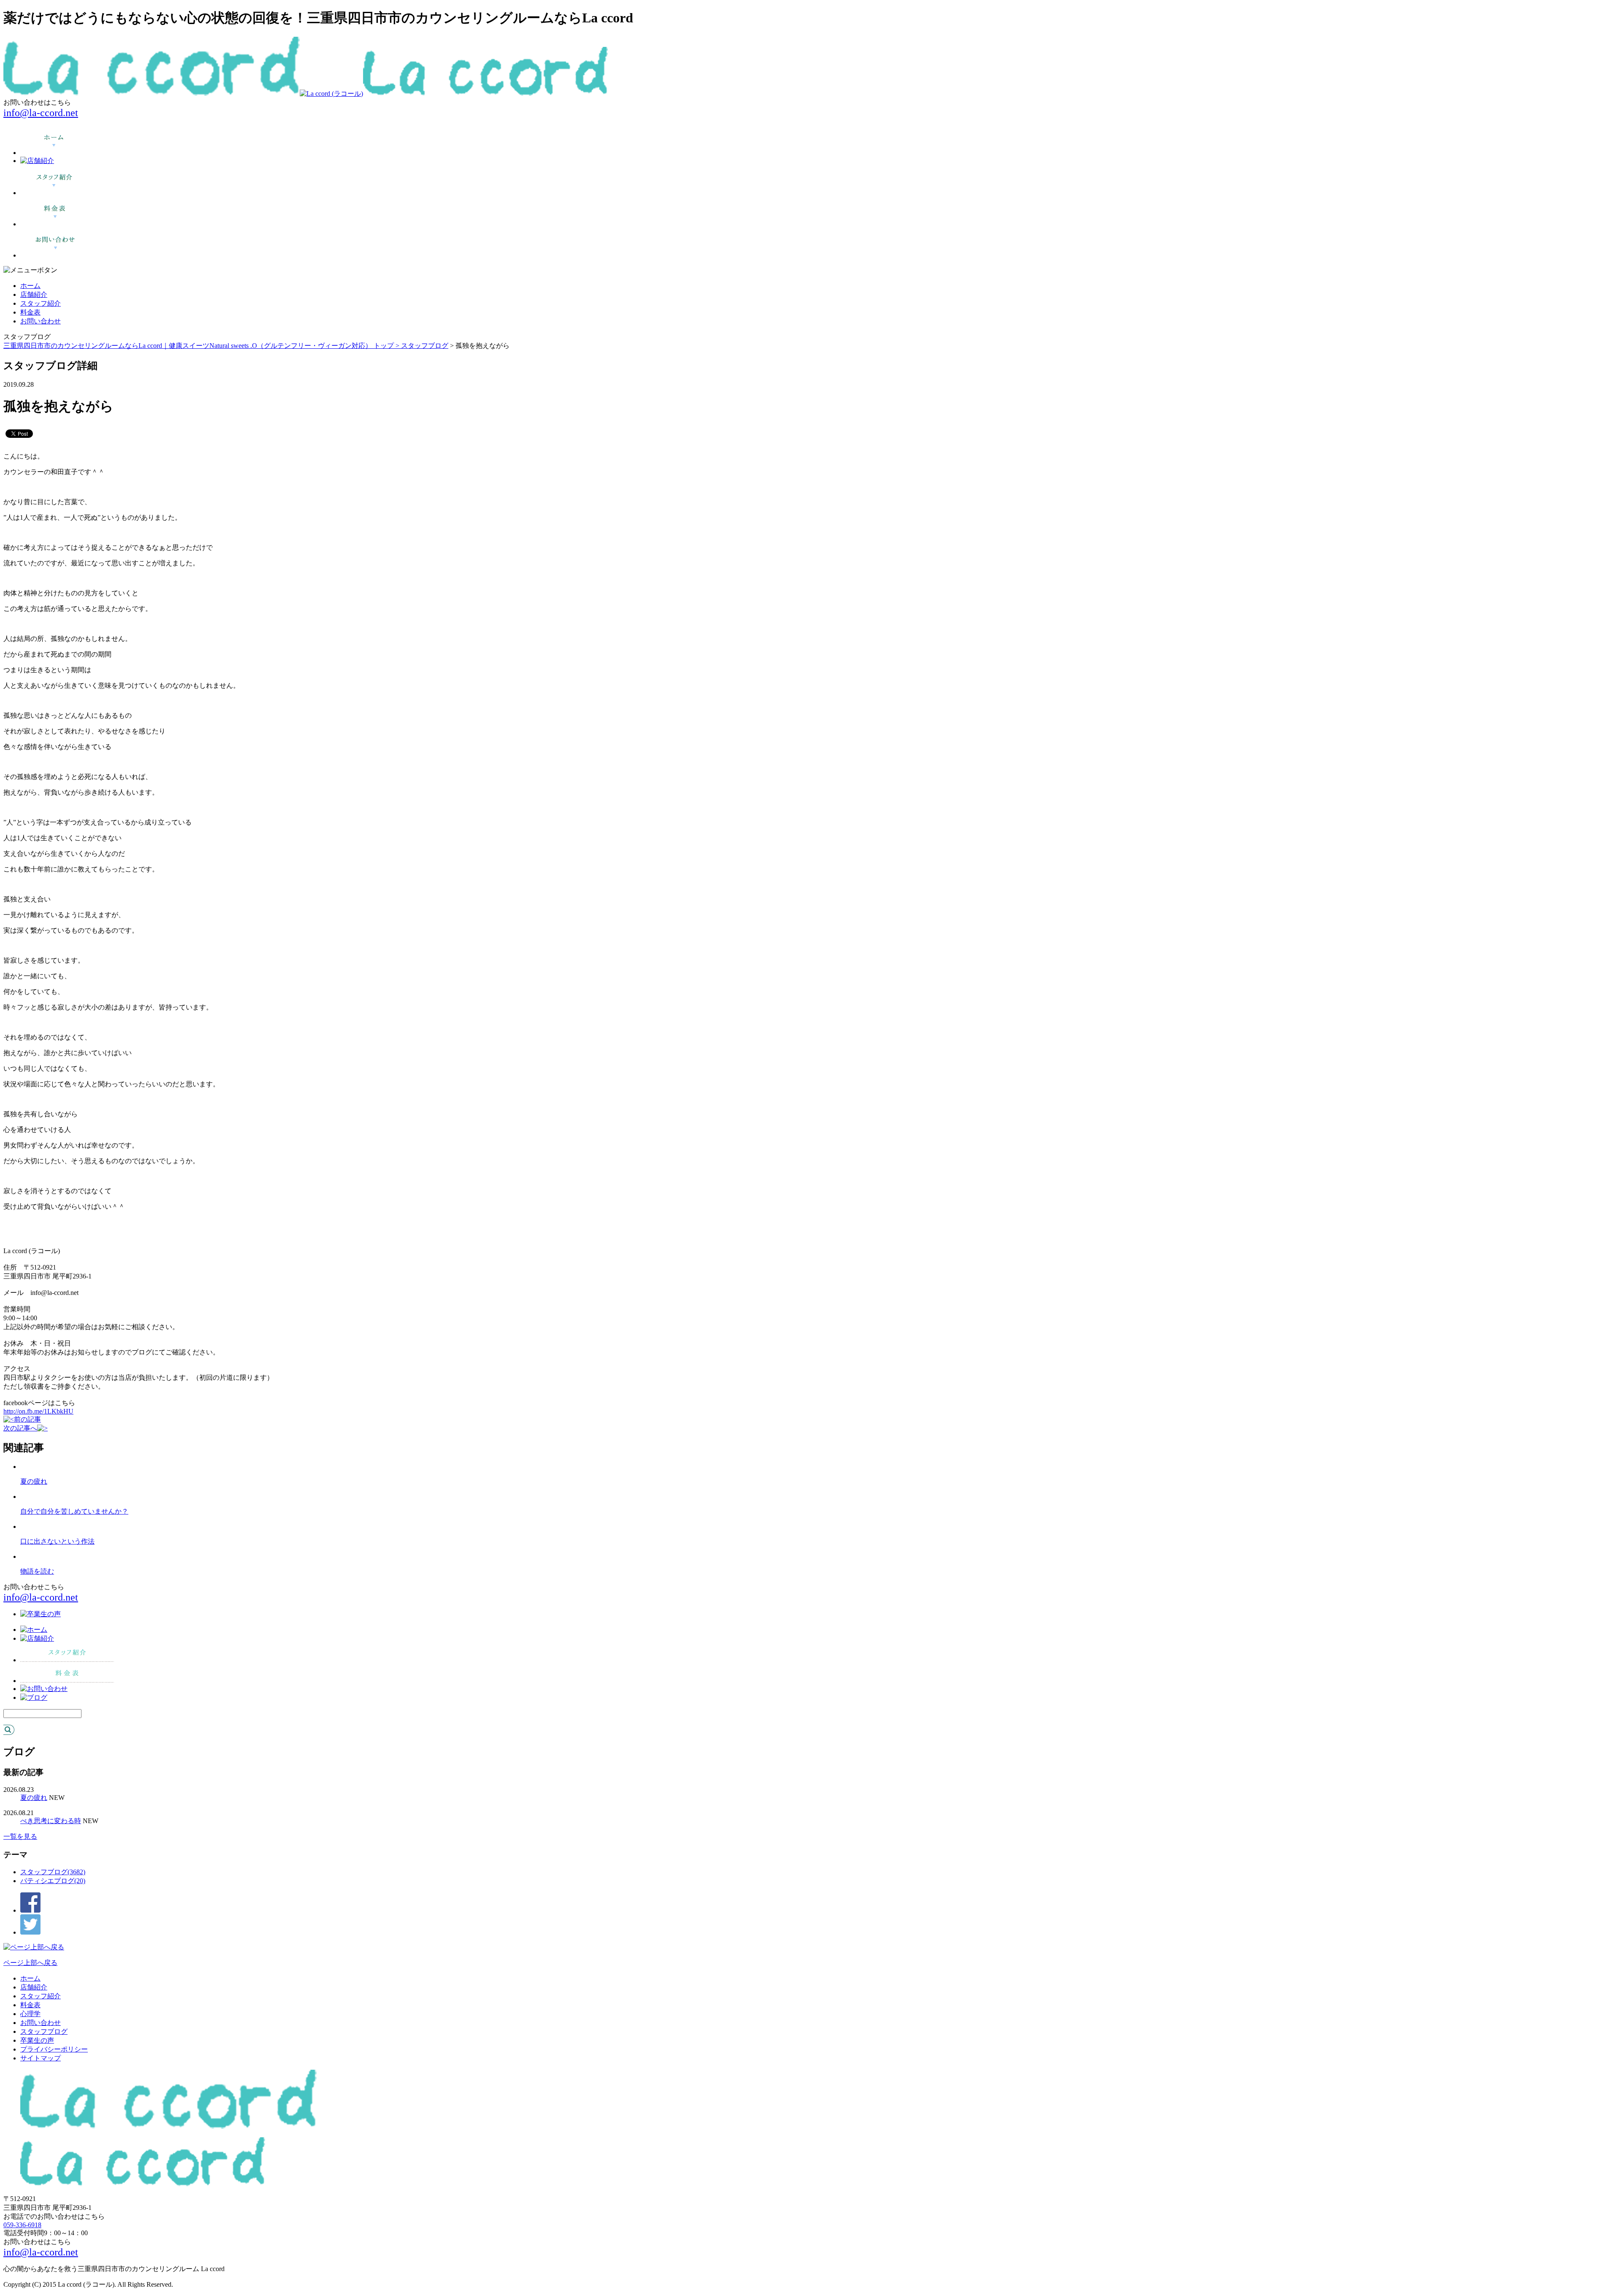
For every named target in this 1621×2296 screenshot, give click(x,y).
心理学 (30, 2014)
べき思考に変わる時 (51, 1821)
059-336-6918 (22, 2225)
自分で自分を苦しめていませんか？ (74, 1511)
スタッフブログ (425, 346)
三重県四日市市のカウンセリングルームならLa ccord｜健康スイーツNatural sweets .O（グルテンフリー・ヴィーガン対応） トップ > (202, 346)
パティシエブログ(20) (53, 1881)
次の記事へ (20, 1428)
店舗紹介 (34, 294)
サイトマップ (41, 2058)
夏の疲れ (34, 1481)
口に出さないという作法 (57, 1541)
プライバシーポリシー (54, 2049)
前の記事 (27, 1419)
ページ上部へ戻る (30, 1963)
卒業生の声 (37, 2040)
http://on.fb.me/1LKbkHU (38, 1411)
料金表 (30, 312)
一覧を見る (20, 1836)
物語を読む (37, 1571)
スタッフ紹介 (41, 303)
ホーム (30, 286)
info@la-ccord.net (41, 113)
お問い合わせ (41, 321)
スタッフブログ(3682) (53, 1872)
